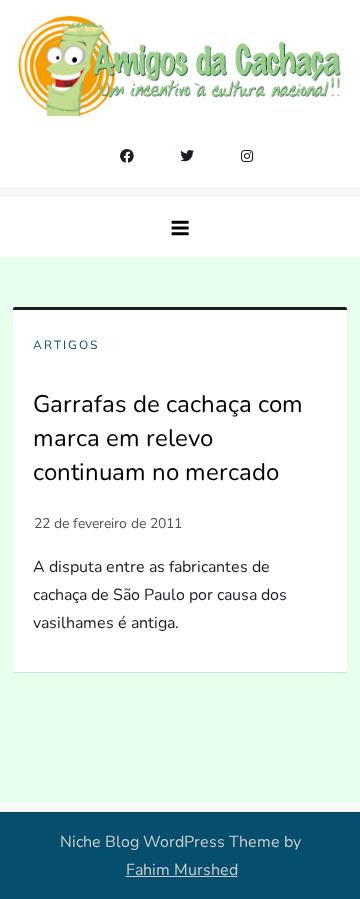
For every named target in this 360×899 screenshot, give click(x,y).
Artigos (66, 345)
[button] (180, 227)
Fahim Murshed (182, 870)
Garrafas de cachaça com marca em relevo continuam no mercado (168, 437)
